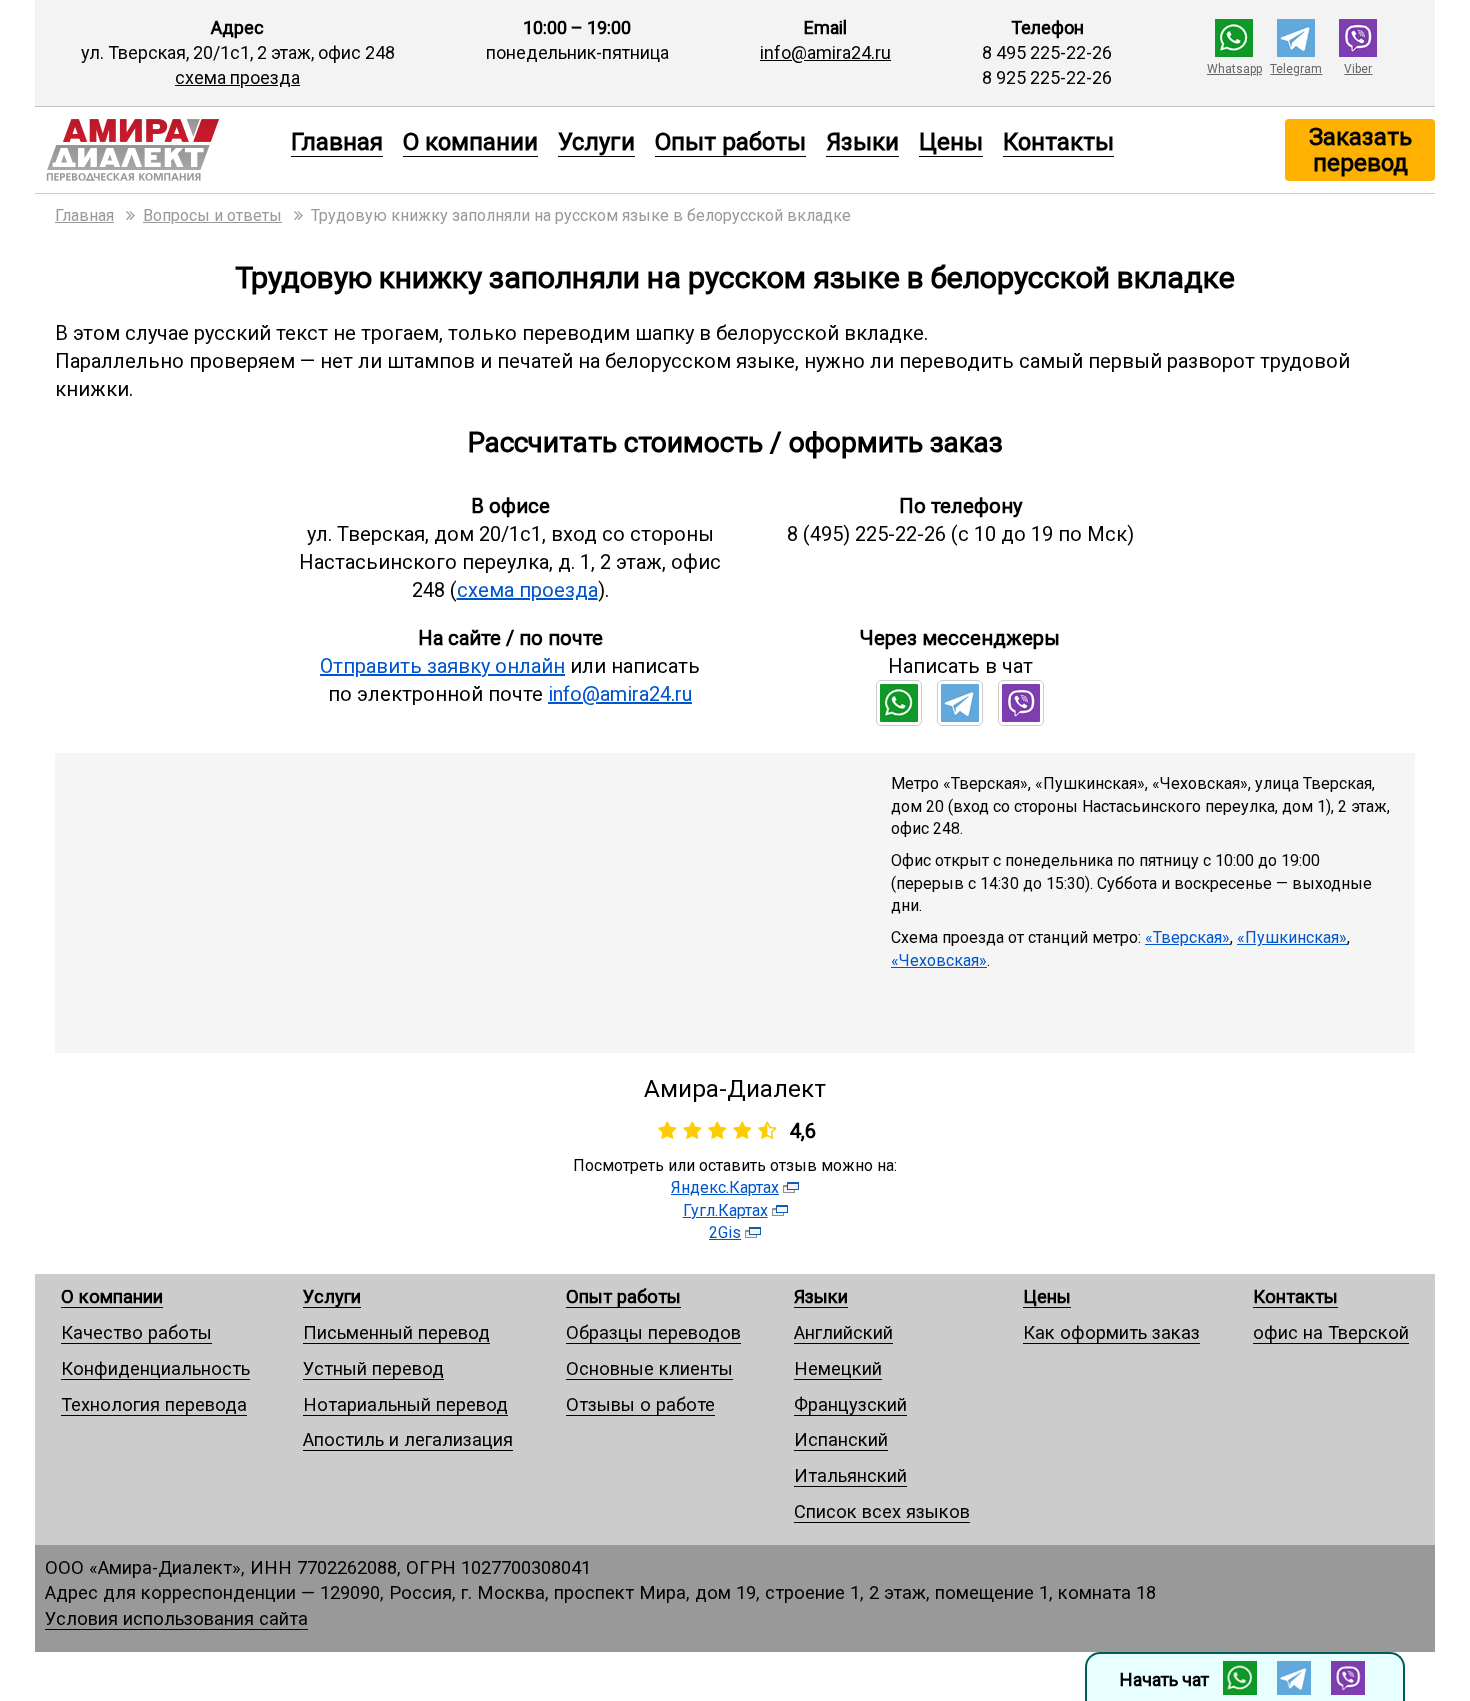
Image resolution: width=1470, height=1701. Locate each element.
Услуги (596, 141)
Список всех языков (882, 1511)
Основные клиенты (649, 1368)
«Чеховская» (939, 960)
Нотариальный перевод (405, 1404)
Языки (862, 141)
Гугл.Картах (725, 1210)
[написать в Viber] (1358, 50)
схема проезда (237, 77)
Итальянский (850, 1475)
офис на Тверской (1331, 1332)
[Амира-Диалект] (158, 150)
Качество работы (136, 1332)
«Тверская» (1187, 937)
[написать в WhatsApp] (1234, 50)
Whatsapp (1234, 69)
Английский (843, 1332)
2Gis (725, 1232)
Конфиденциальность (155, 1368)
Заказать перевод (1360, 149)
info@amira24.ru (825, 52)
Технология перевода (154, 1404)
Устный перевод (373, 1368)
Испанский (841, 1439)
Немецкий (838, 1368)
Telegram (1296, 69)
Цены (951, 141)
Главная (337, 141)
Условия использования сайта (176, 1618)
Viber (1358, 69)
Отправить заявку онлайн (442, 666)
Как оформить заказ (1111, 1332)
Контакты (1058, 141)
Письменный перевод (396, 1332)
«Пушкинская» (1292, 937)
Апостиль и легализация (408, 1439)
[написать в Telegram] (1296, 50)
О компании (470, 141)
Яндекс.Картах (725, 1187)
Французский (850, 1404)
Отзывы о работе (640, 1404)
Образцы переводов (653, 1332)
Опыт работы (730, 141)
